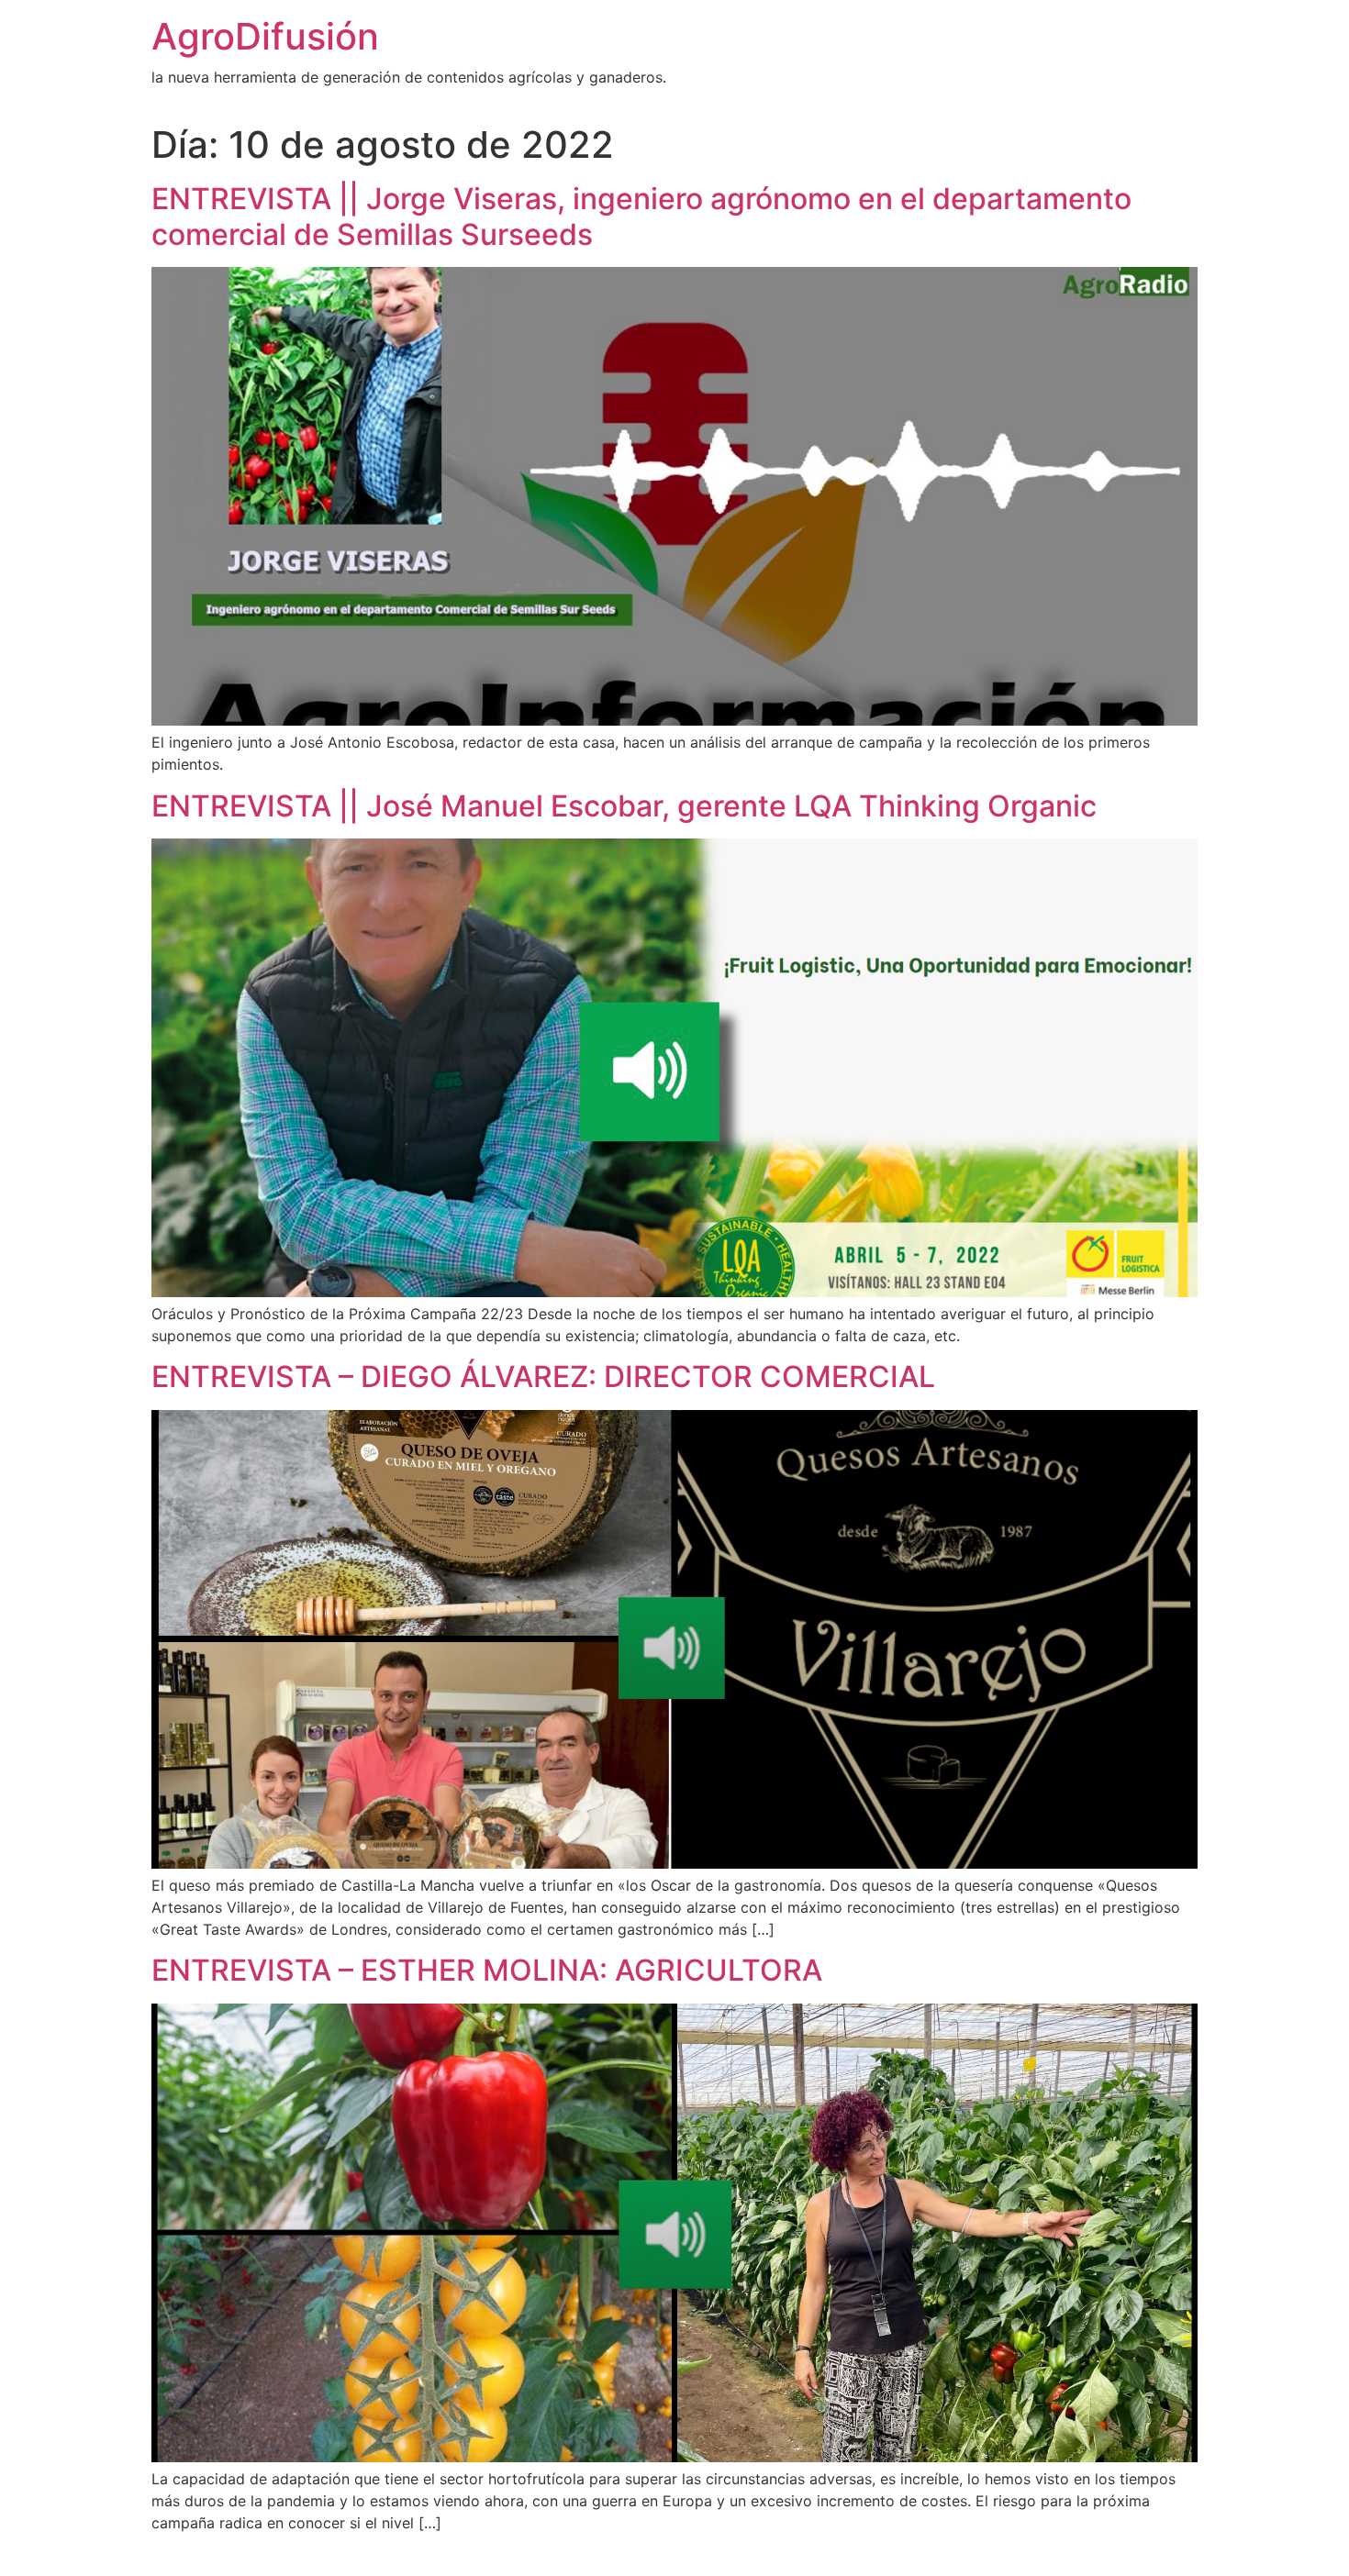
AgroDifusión (265, 36)
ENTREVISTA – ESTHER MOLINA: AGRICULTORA (487, 1970)
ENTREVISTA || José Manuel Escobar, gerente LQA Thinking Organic (624, 806)
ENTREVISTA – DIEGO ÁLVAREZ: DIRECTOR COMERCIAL (543, 1377)
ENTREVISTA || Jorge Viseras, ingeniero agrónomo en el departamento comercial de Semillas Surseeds (641, 216)
